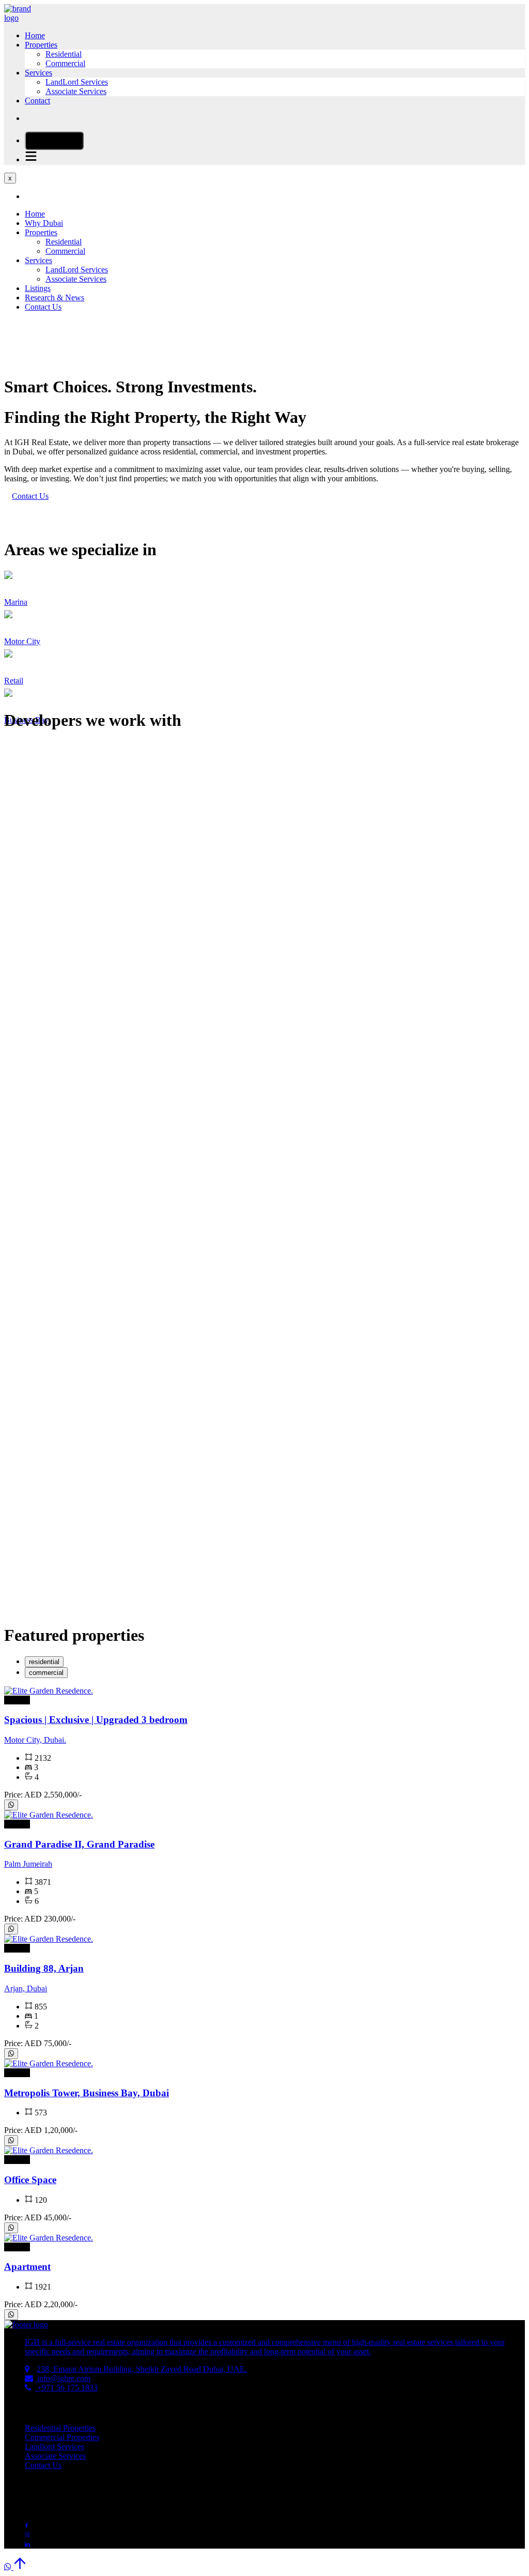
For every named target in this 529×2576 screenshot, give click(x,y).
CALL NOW (58, 141)
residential (44, 1662)
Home (35, 35)
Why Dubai (44, 223)
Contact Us (43, 307)
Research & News (55, 298)
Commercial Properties (62, 2437)
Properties (41, 45)
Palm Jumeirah (28, 1864)
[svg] (11, 1805)
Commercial (65, 63)
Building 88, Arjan (44, 1968)
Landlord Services (55, 2447)
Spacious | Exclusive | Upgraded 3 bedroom (96, 1720)
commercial (46, 1673)
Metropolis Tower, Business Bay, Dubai (87, 2093)
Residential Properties (60, 2428)
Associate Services (76, 91)
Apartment (27, 2267)
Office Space (30, 2180)
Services (38, 73)
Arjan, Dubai (26, 1988)
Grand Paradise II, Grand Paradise (79, 1844)
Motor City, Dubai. (35, 1740)
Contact (37, 101)
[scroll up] (20, 2567)
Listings (38, 288)
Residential (64, 54)
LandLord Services (77, 82)
